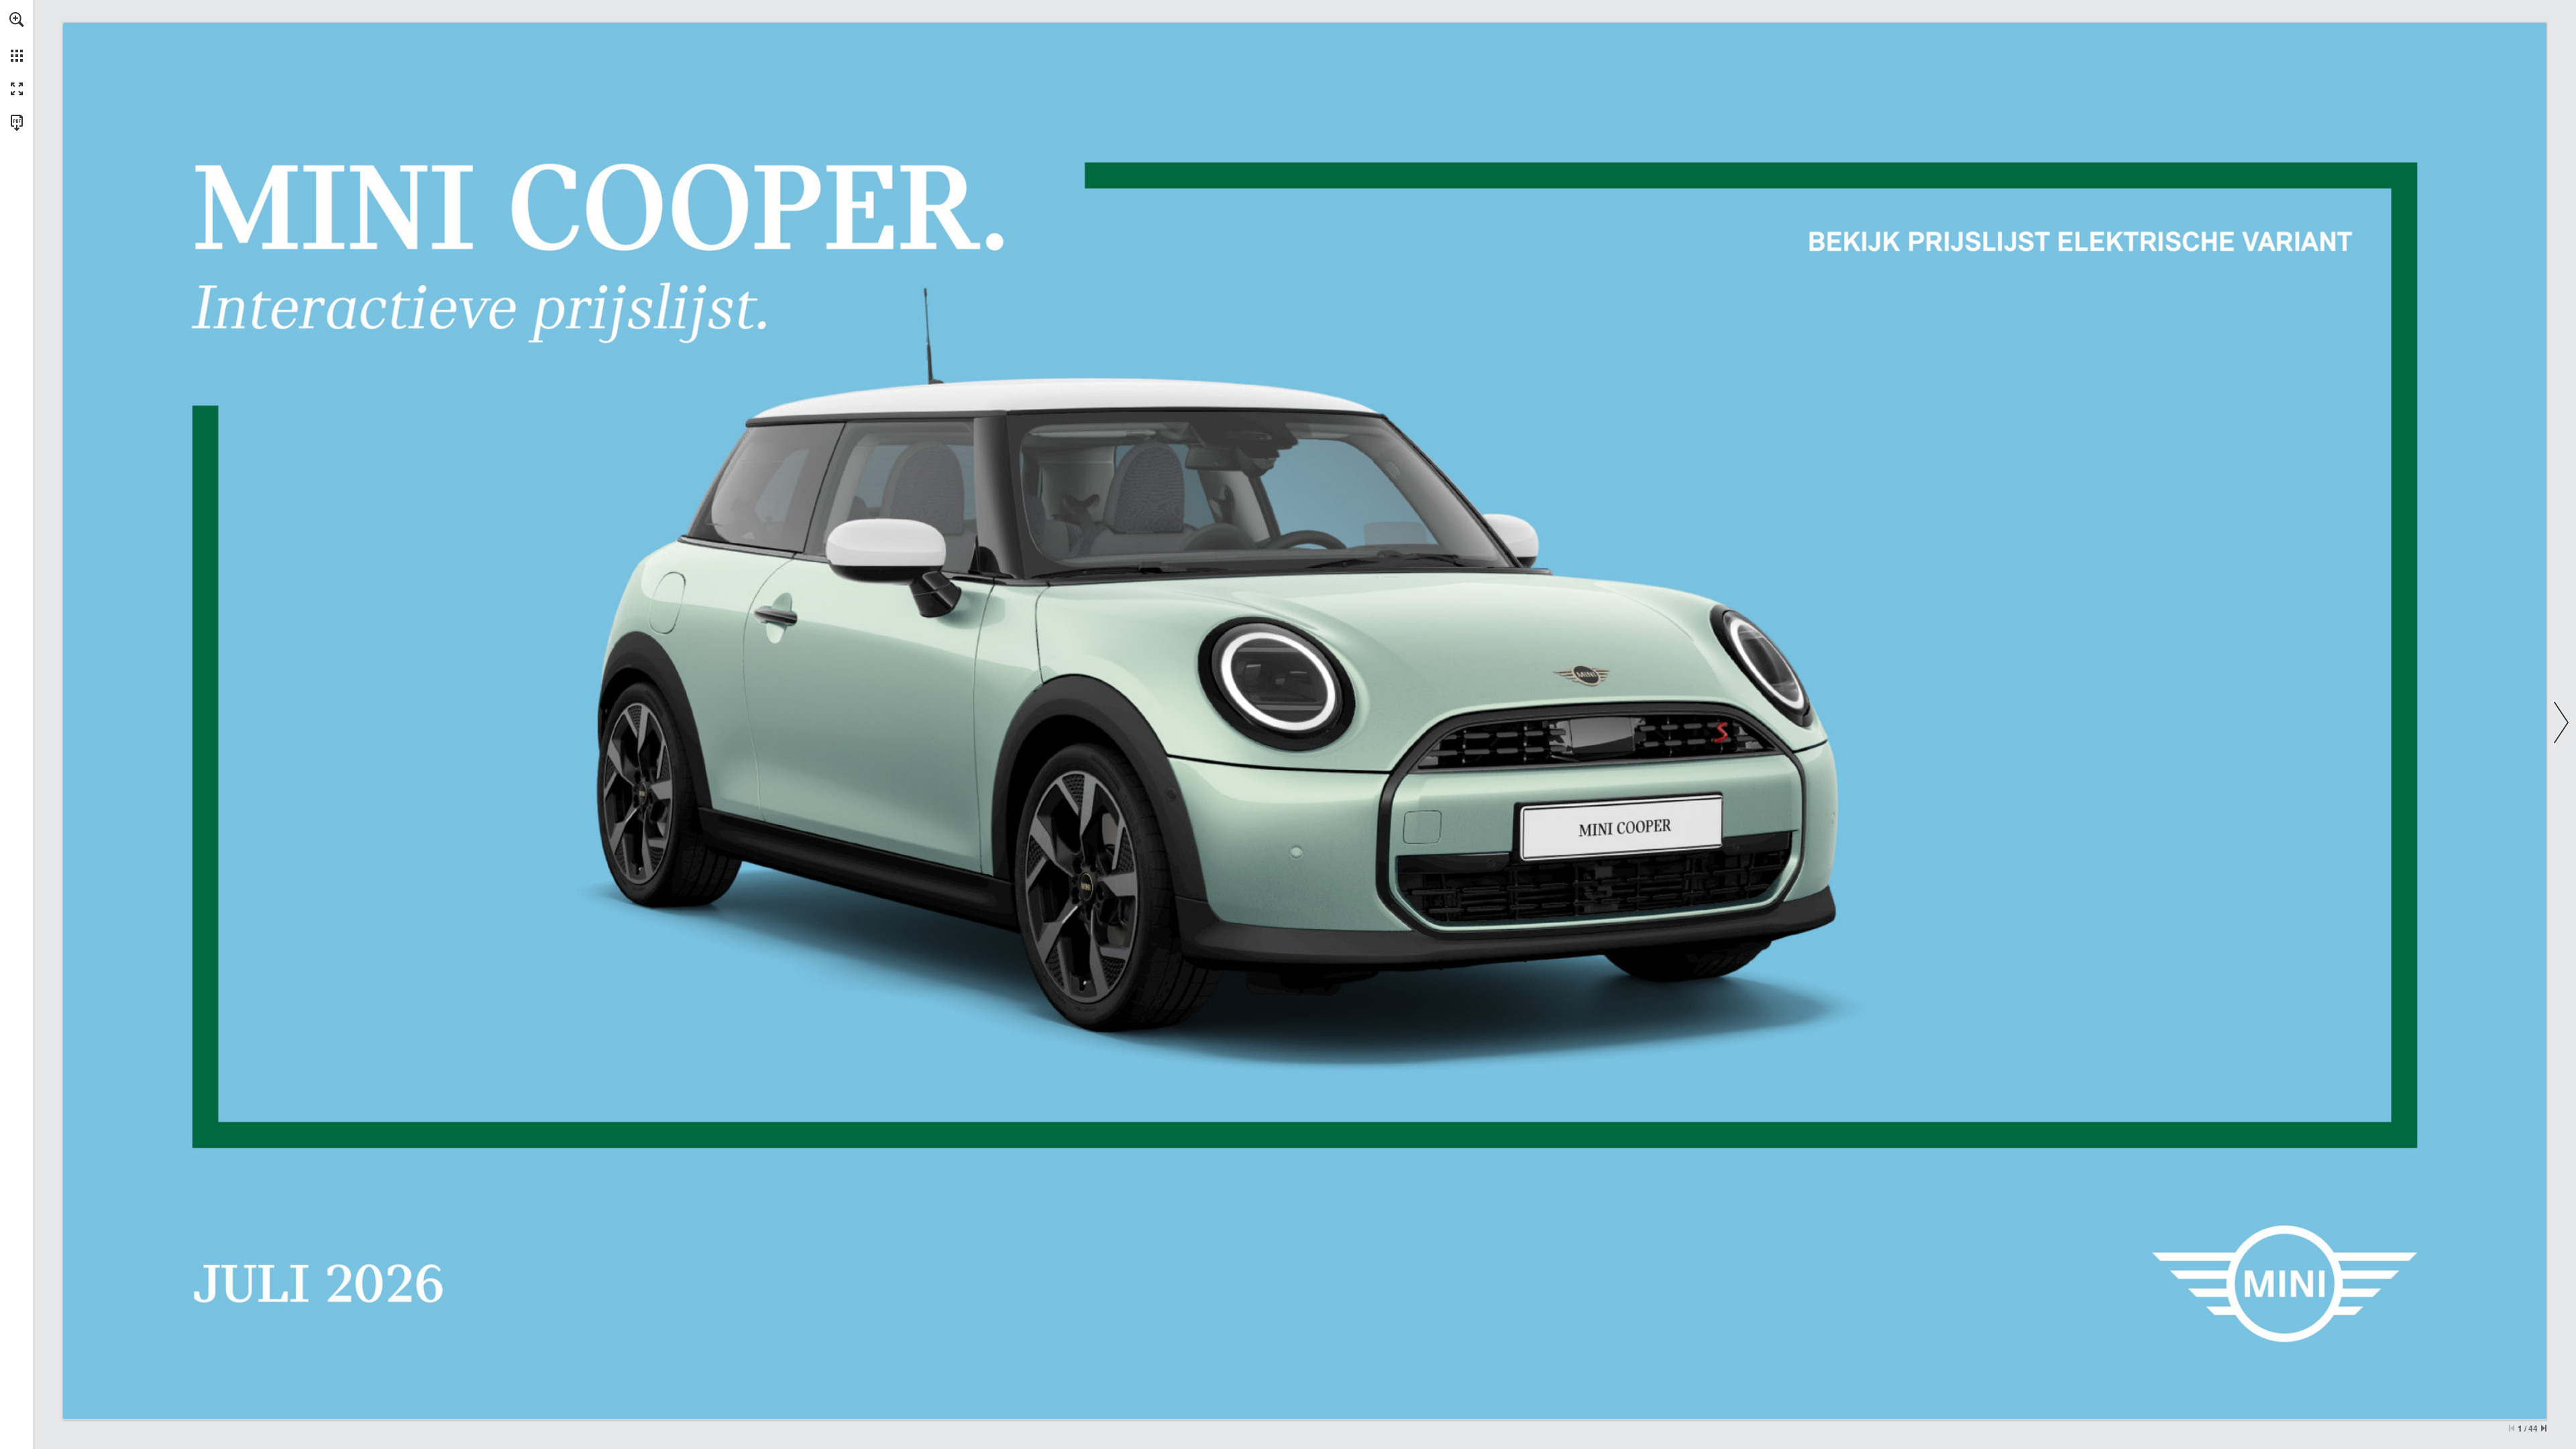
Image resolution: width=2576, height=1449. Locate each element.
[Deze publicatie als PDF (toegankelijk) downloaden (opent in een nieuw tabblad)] (17, 123)
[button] (17, 19)
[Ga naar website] (2077, 243)
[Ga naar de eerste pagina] (2512, 1428)
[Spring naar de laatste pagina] (2544, 1428)
